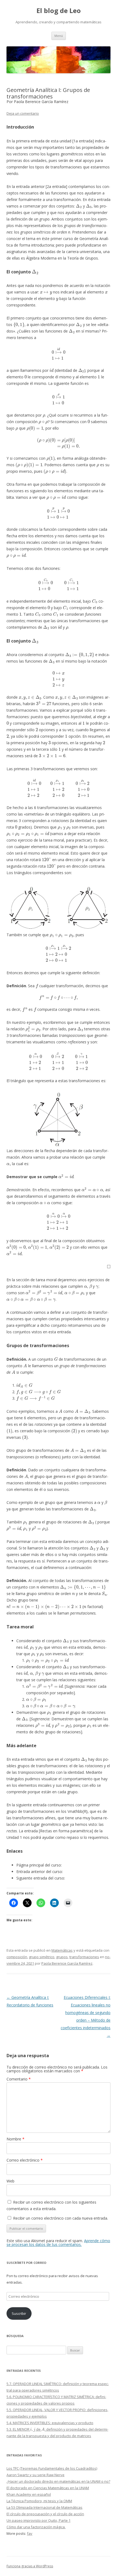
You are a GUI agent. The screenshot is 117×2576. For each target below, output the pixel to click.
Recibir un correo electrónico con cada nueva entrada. (61, 2218)
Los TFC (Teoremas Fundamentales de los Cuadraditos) (52, 2468)
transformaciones (84, 1957)
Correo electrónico (25, 2160)
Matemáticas (62, 1950)
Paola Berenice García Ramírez (67, 1963)
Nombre (16, 2139)
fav (30, 2533)
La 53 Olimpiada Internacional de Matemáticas (44, 2507)
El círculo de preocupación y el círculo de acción (45, 2514)
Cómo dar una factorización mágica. (36, 2527)
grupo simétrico (42, 1957)
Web (10, 2181)
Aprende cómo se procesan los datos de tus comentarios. (58, 2243)
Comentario (19, 2079)
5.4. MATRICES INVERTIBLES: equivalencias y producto (50, 2423)
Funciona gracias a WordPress (30, 2566)
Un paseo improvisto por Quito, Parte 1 (39, 2520)
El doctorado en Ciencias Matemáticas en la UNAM (48, 2488)
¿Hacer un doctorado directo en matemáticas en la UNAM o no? (58, 2481)
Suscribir (19, 2313)
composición (17, 1957)
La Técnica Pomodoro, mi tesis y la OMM (39, 2501)
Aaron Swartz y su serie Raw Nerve (36, 2475)
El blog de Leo (59, 11)
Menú (59, 36)
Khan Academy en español (29, 2494)
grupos (62, 1957)
